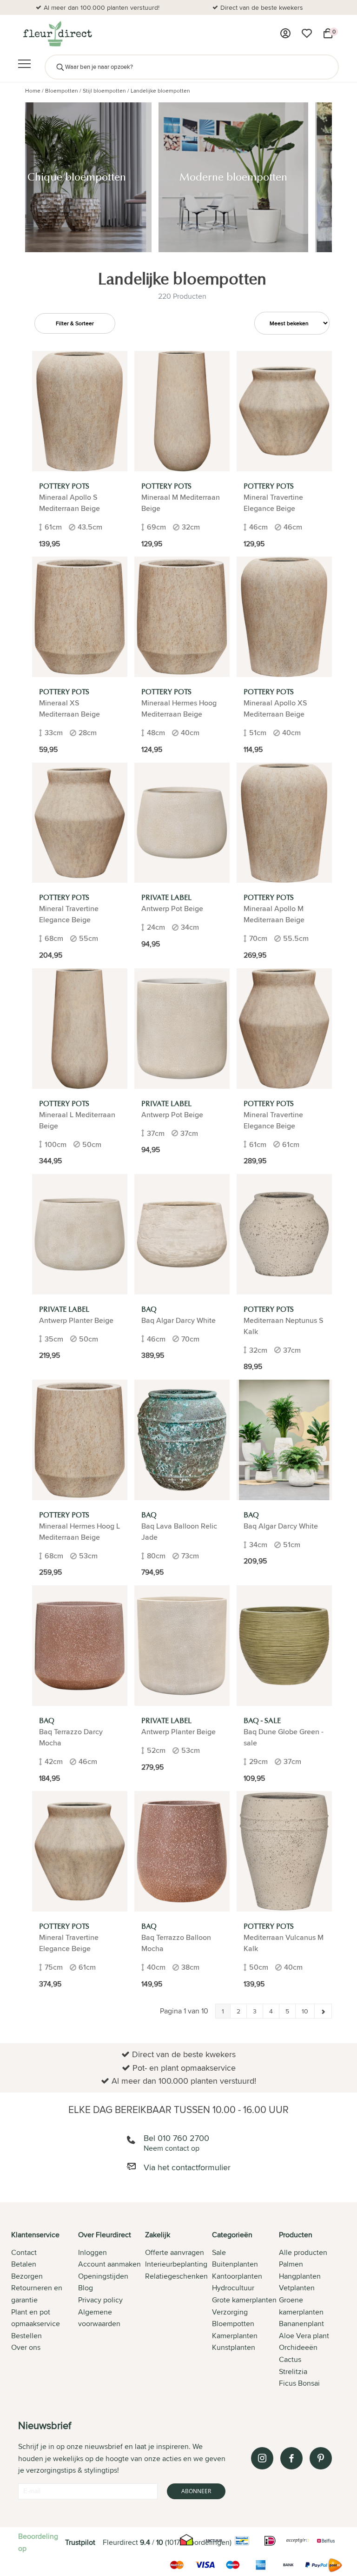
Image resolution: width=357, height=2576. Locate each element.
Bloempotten (62, 91)
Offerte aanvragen (175, 2252)
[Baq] (182, 1234)
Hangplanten (300, 2276)
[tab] (45, 2310)
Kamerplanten (235, 2336)
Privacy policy (100, 2300)
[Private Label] (182, 823)
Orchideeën (298, 2347)
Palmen (291, 2264)
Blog (86, 2288)
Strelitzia (293, 2371)
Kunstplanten (234, 2347)
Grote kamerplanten (244, 2300)
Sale (219, 2252)
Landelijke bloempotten (160, 91)
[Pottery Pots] (80, 411)
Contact (24, 2252)
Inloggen (93, 2252)
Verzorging (230, 2312)
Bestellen (26, 2336)
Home (33, 91)
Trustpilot (80, 2542)
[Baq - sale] (284, 1646)
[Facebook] (291, 2458)
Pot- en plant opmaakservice (262, 7)
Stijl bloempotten (104, 91)
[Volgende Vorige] (323, 2011)
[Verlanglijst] (307, 34)
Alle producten (303, 2252)
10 (305, 2011)
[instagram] (262, 2458)
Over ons (26, 2347)
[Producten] (285, 34)
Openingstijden (103, 2276)
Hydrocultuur (233, 2288)
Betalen (24, 2264)
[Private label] (182, 1646)
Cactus (290, 2359)
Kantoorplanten (237, 2276)
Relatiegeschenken (176, 2276)
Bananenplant (301, 2324)
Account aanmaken (109, 2264)
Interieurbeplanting (176, 2264)
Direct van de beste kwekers (102, 7)
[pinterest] (321, 2458)
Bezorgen (27, 2276)
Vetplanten (297, 2288)
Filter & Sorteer (75, 323)
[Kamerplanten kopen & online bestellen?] (57, 34)
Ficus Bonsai (299, 2383)
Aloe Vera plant (304, 2336)
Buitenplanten (235, 2264)
